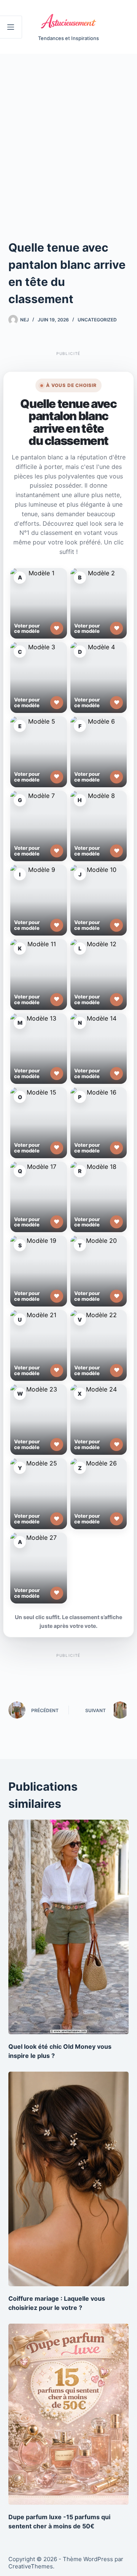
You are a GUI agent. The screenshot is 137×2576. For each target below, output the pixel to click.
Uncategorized (97, 320)
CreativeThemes (31, 2566)
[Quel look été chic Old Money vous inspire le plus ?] (69, 1927)
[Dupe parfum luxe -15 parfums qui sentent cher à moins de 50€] (69, 2414)
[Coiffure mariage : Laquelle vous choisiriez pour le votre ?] (69, 2179)
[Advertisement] (68, 126)
